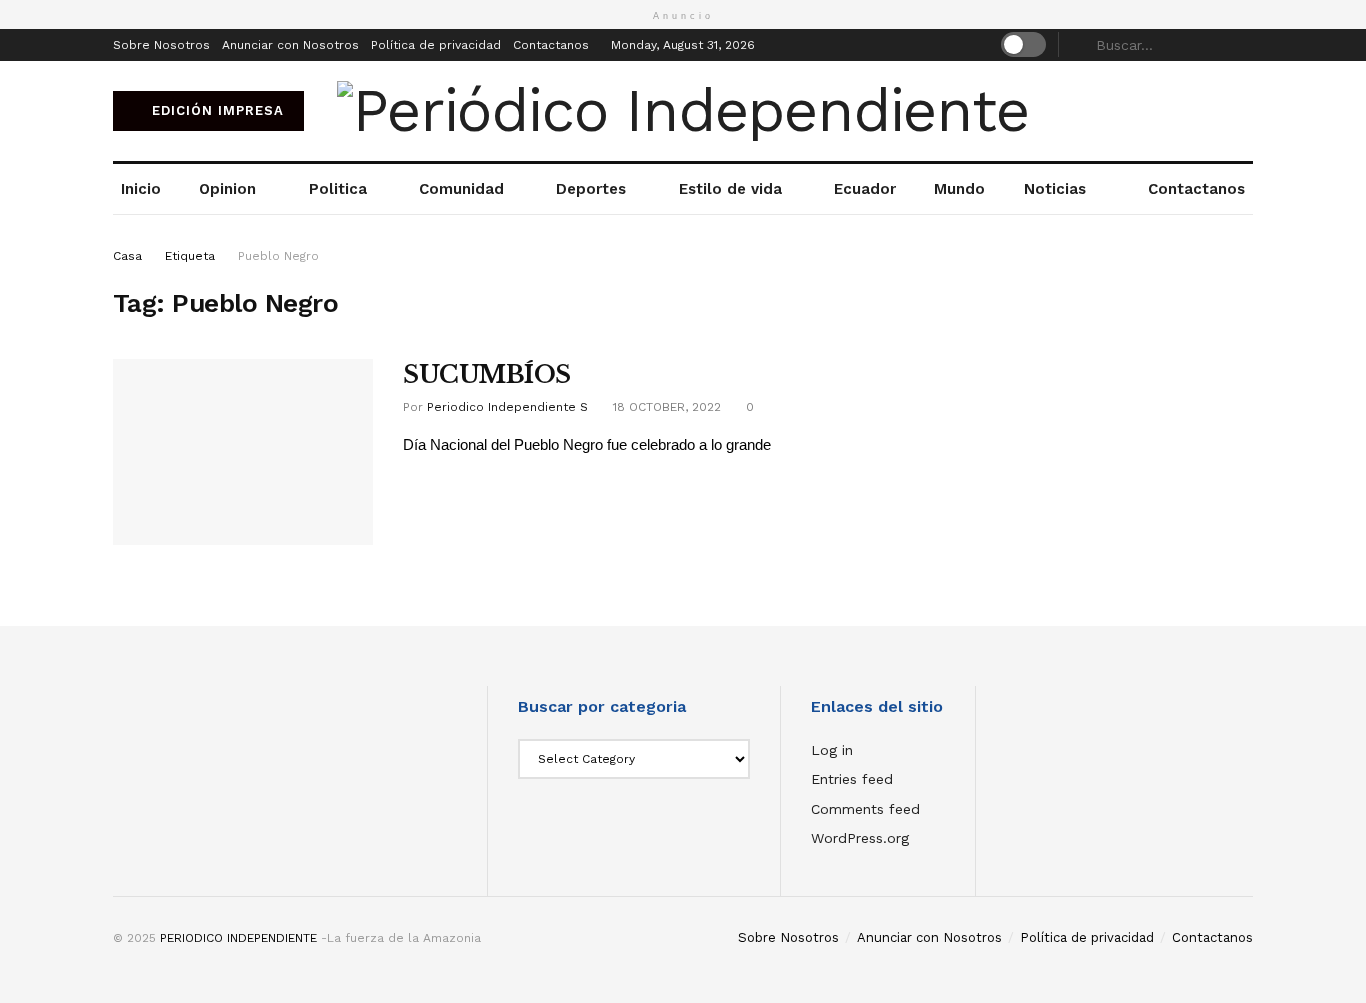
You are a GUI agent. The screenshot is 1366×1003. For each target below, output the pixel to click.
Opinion (227, 189)
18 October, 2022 (665, 407)
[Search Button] (1242, 45)
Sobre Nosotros (161, 45)
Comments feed (865, 809)
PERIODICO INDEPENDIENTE (238, 938)
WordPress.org (860, 838)
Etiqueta (190, 256)
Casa (127, 256)
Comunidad (461, 189)
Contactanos (551, 45)
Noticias (1055, 189)
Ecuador (865, 189)
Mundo (959, 189)
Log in (832, 750)
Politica (338, 189)
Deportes (591, 189)
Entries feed (852, 779)
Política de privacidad (436, 45)
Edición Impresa (215, 110)
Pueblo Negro (278, 256)
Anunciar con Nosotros (290, 45)
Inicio (141, 189)
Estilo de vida (730, 189)
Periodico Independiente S (507, 407)
